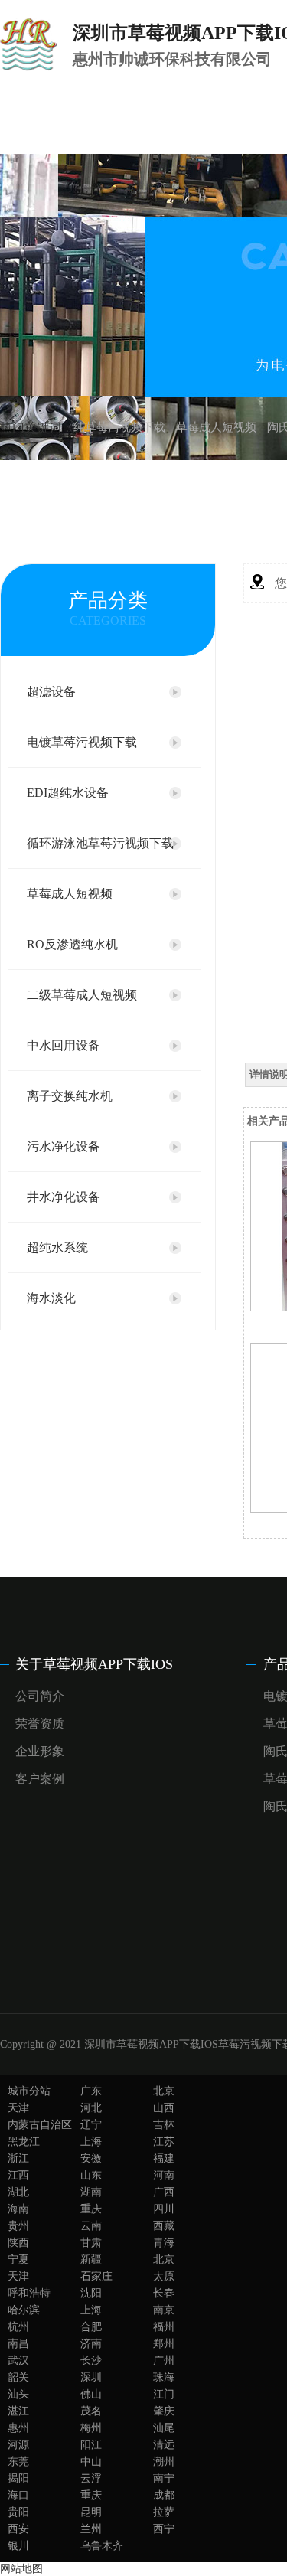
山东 (91, 2175)
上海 (91, 2142)
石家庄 (96, 2276)
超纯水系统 (57, 1247)
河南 (164, 2175)
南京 (164, 2310)
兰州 (91, 2529)
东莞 (18, 2462)
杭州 (18, 2327)
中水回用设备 (64, 1045)
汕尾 (164, 2428)
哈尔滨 (24, 2310)
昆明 (91, 2512)
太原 (164, 2276)
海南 (18, 2209)
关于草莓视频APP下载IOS (94, 1664)
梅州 (91, 2428)
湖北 (18, 2192)
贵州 (18, 2226)
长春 (164, 2293)
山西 (164, 2108)
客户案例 (40, 1779)
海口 (18, 2495)
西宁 (164, 2529)
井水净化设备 (64, 1197)
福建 (164, 2158)
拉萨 (164, 2512)
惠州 (18, 2428)
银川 (18, 2546)
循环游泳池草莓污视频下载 (100, 843)
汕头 (18, 2394)
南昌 (18, 2344)
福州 (164, 2327)
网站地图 (21, 2569)
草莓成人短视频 (216, 427)
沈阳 (91, 2293)
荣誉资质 (40, 1724)
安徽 (91, 2158)
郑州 (164, 2344)
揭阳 (18, 2478)
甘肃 (91, 2243)
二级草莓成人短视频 (82, 995)
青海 (164, 2243)
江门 (164, 2394)
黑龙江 (24, 2142)
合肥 (91, 2327)
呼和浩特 (29, 2293)
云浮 (91, 2478)
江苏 (164, 2142)
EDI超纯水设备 (68, 793)
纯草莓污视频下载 (119, 427)
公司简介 (40, 1696)
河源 (18, 2445)
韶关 (18, 2377)
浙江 (18, 2158)
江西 (18, 2175)
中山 (91, 2462)
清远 (164, 2445)
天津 (18, 2108)
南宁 (164, 2478)
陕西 (18, 2243)
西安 (18, 2529)
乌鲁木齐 (102, 2546)
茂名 (91, 2411)
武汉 (18, 2361)
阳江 (91, 2445)
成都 (164, 2495)
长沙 (91, 2361)
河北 (91, 2108)
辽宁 (91, 2125)
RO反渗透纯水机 (72, 944)
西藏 (164, 2226)
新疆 (91, 2259)
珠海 (164, 2377)
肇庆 (164, 2411)
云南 (91, 2226)
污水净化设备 (64, 1146)
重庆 (91, 2209)
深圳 (91, 2377)
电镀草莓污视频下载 (82, 742)
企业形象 (40, 1751)
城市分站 (29, 2091)
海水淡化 (51, 1298)
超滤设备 (51, 692)
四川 (164, 2209)
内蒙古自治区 (40, 2125)
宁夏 (18, 2259)
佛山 (91, 2394)
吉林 (164, 2125)
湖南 (91, 2192)
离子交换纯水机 (70, 1096)
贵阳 (18, 2512)
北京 (164, 2091)
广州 (164, 2361)
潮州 (164, 2462)
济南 (91, 2344)
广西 (164, 2192)
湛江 (18, 2411)
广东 (91, 2091)
